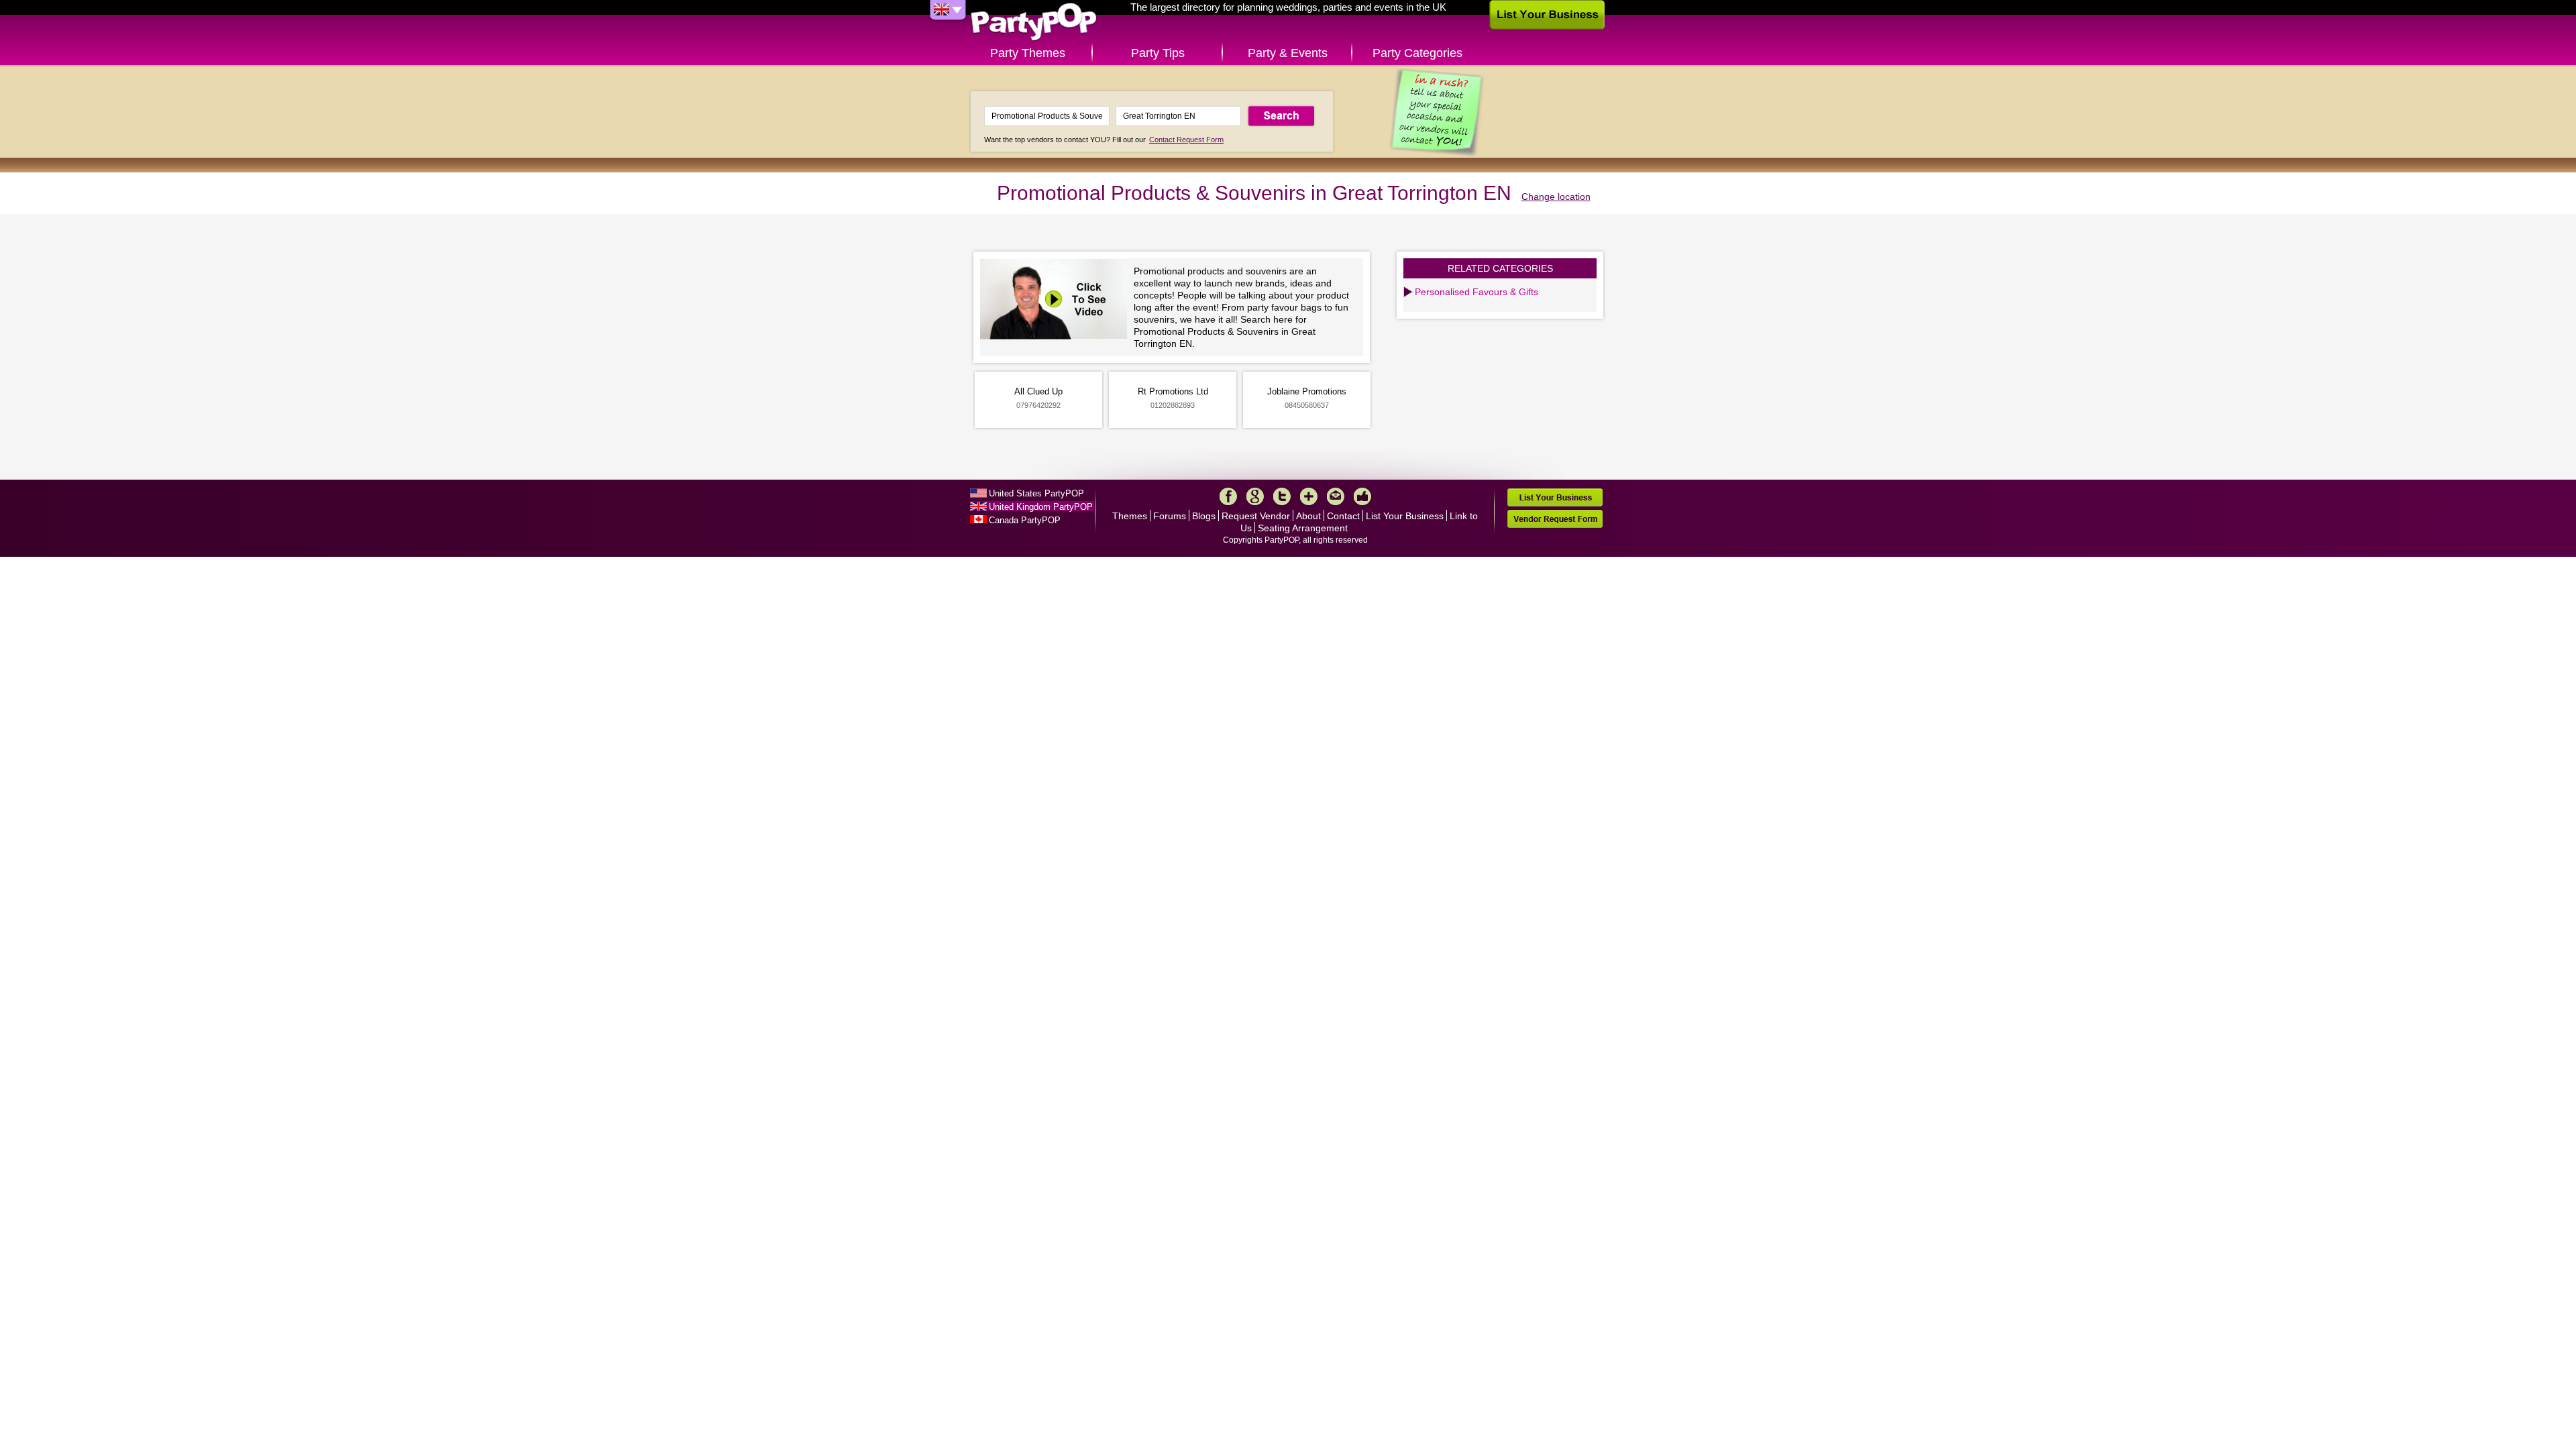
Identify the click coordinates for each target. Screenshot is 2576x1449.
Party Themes (1028, 53)
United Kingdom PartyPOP (1041, 507)
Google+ (1255, 496)
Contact (1343, 516)
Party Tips (1158, 53)
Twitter (1282, 496)
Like (1362, 496)
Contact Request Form (1186, 140)
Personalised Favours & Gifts (1477, 292)
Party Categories (1417, 53)
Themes (1130, 516)
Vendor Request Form (1555, 519)
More (1309, 496)
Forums (1170, 516)
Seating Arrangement (1303, 528)
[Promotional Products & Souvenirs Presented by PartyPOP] (1057, 301)
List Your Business (1405, 516)
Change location (1556, 197)
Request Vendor (1256, 516)
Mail (1336, 496)
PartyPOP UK (1034, 22)
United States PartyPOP (1036, 493)
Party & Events (1288, 53)
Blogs (1204, 516)
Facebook (1228, 496)
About (1308, 516)
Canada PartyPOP (1025, 520)
